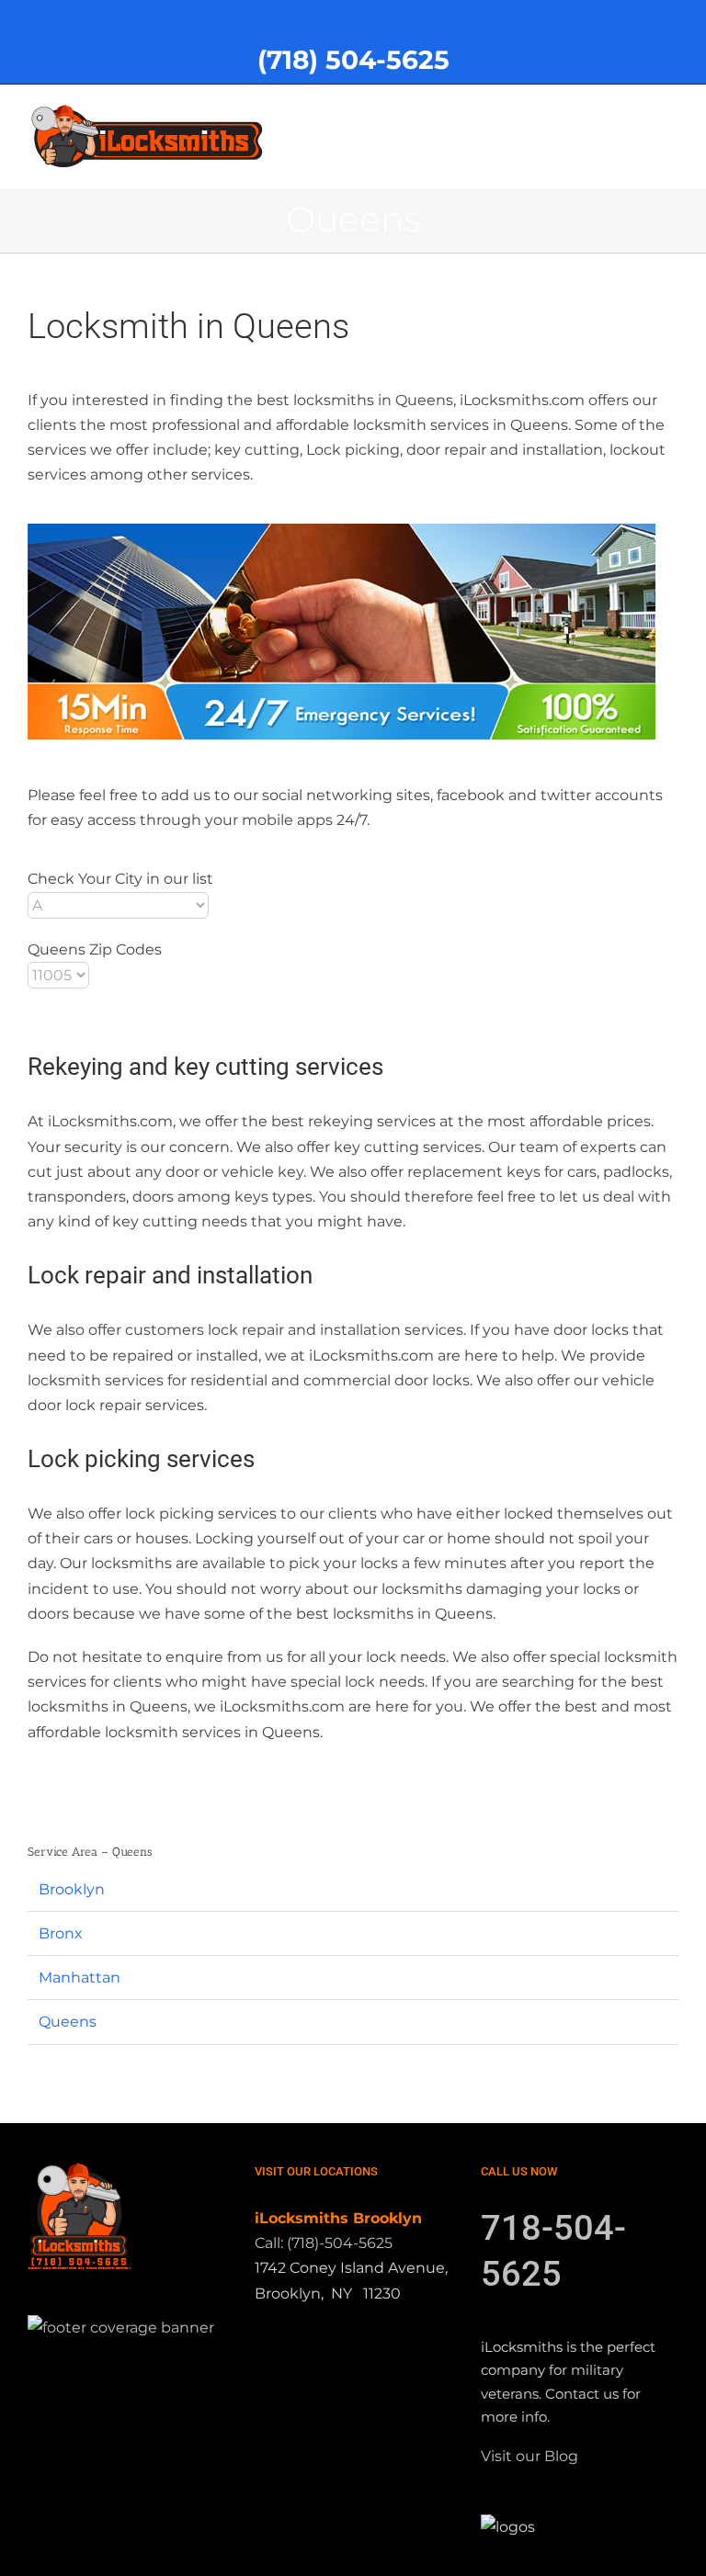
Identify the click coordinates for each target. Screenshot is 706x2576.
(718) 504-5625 (353, 60)
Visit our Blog (529, 2456)
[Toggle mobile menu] (671, 113)
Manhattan (80, 1977)
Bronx (61, 1933)
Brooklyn (72, 1889)
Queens (68, 2022)
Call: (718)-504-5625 (324, 2243)
